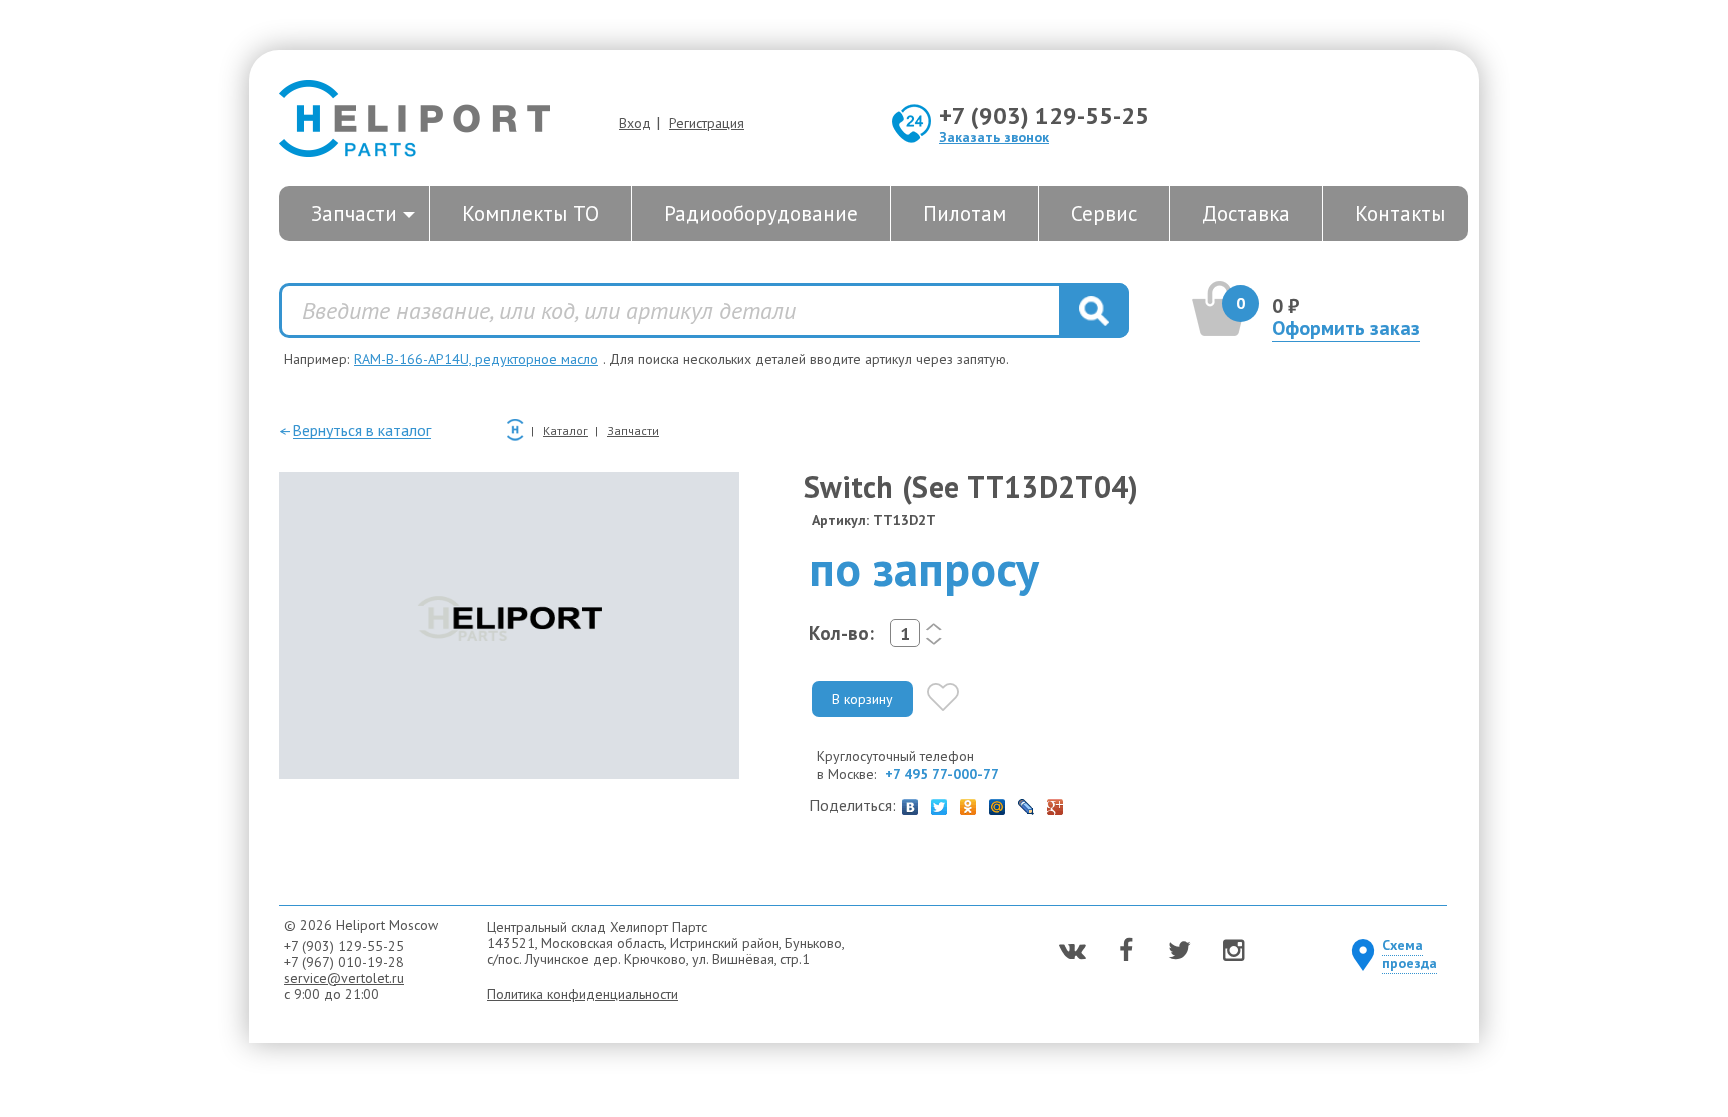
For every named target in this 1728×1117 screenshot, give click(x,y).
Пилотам (964, 213)
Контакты (1400, 213)
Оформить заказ (1346, 328)
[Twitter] (939, 802)
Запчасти (354, 213)
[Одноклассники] (968, 802)
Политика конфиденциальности (582, 994)
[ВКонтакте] (910, 802)
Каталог (565, 430)
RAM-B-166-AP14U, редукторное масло (476, 359)
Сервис (1104, 213)
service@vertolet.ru (344, 978)
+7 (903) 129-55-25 (1044, 115)
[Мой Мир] (997, 802)
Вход (635, 123)
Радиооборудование (761, 213)
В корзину (862, 699)
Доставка (1246, 213)
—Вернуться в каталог (355, 430)
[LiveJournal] (1026, 802)
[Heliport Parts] (414, 120)
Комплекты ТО (530, 213)
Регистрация (706, 123)
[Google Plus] (1055, 802)
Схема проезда (1409, 954)
